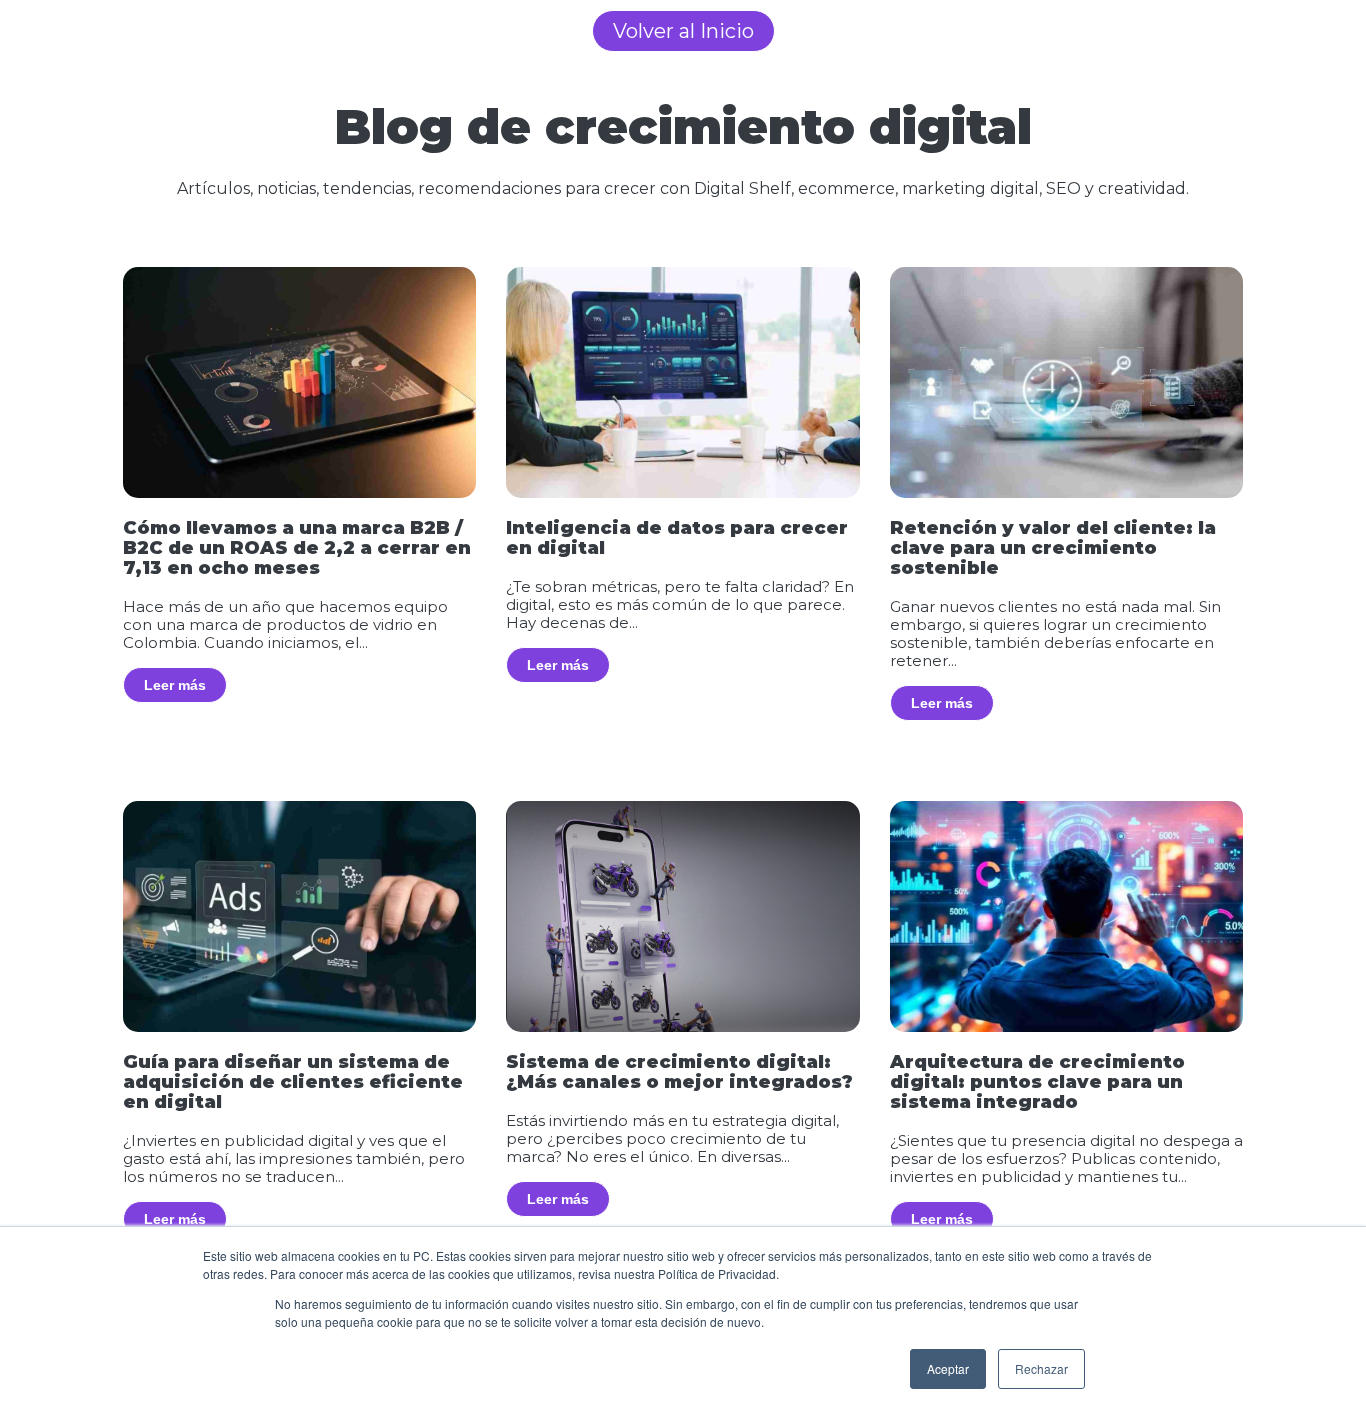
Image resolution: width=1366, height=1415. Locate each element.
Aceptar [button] (948, 1368)
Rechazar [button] (1041, 1368)
